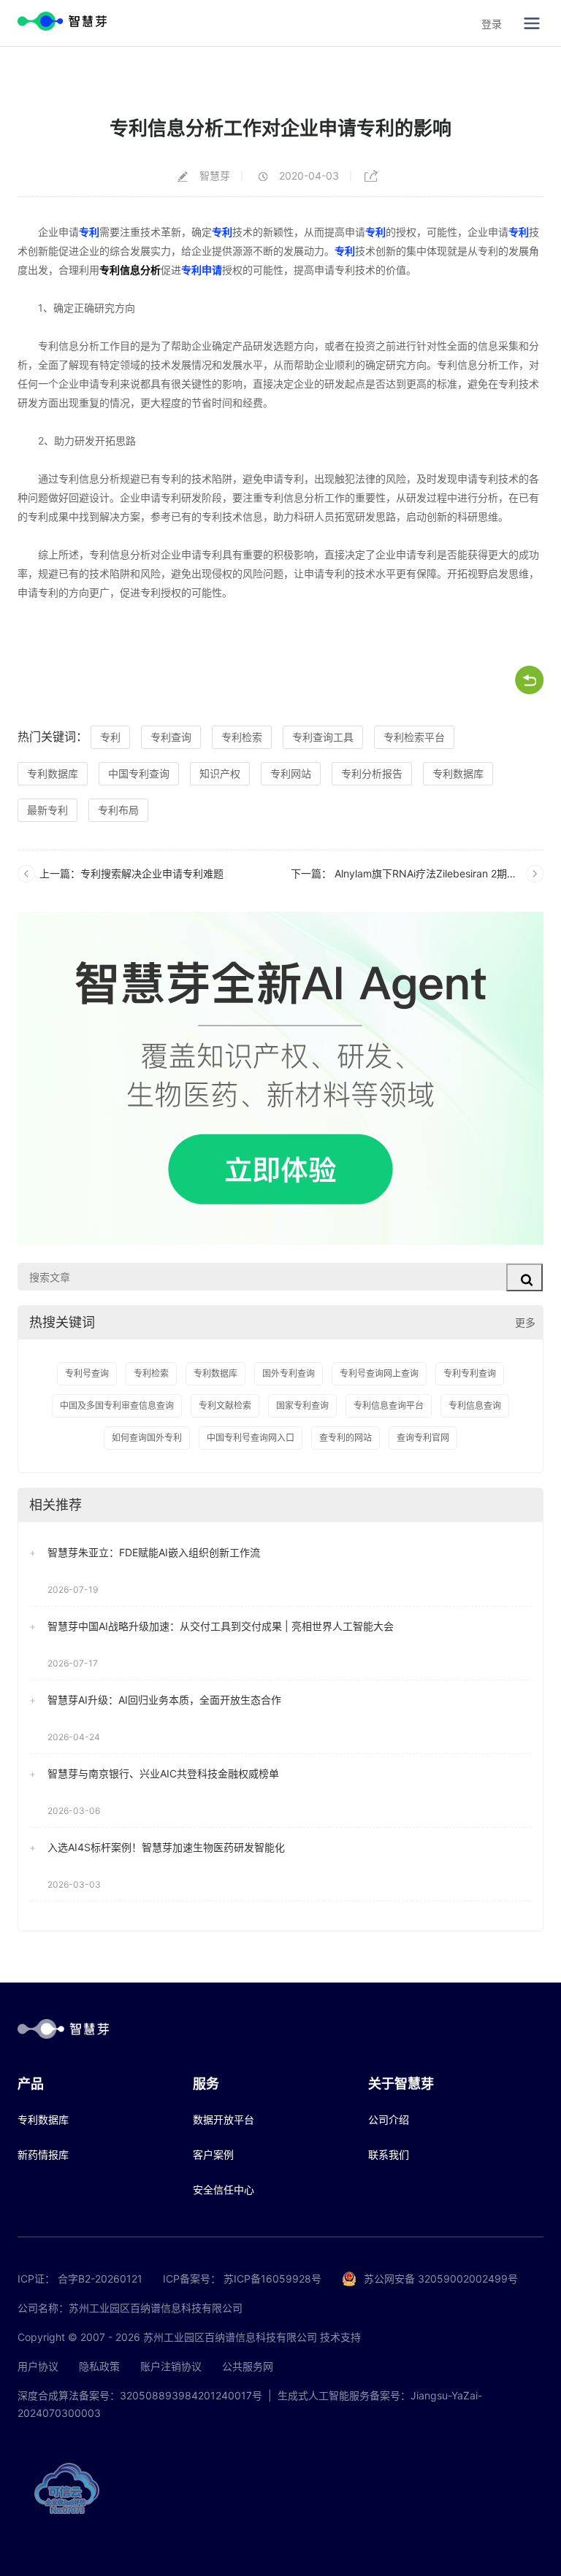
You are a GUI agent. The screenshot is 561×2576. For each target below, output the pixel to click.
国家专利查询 (302, 1406)
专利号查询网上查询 (379, 1373)
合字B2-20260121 (100, 2279)
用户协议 (38, 2366)
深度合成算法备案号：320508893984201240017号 (140, 2395)
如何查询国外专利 (147, 1438)
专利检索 (242, 737)
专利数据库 (53, 773)
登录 (492, 24)
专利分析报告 (372, 773)
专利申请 (202, 270)
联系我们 (389, 2154)
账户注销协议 (171, 2366)
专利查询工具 (323, 737)
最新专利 (47, 810)
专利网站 (291, 773)
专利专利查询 (470, 1373)
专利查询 (171, 737)
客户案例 (213, 2154)
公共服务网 (248, 2366)
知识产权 (220, 773)
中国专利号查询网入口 (251, 1438)
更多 (525, 1322)
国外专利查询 (289, 1373)
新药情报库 (43, 2154)
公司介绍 (389, 2119)
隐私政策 (99, 2366)
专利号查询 (87, 1373)
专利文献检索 (225, 1406)
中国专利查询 (139, 773)
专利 (89, 232)
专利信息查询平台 (389, 1406)
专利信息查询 (475, 1406)
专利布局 (118, 810)
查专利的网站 (346, 1438)
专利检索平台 (414, 737)
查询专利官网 (423, 1438)
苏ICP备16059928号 (272, 2279)
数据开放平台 (224, 2119)
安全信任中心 (224, 2189)
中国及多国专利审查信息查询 (117, 1406)
